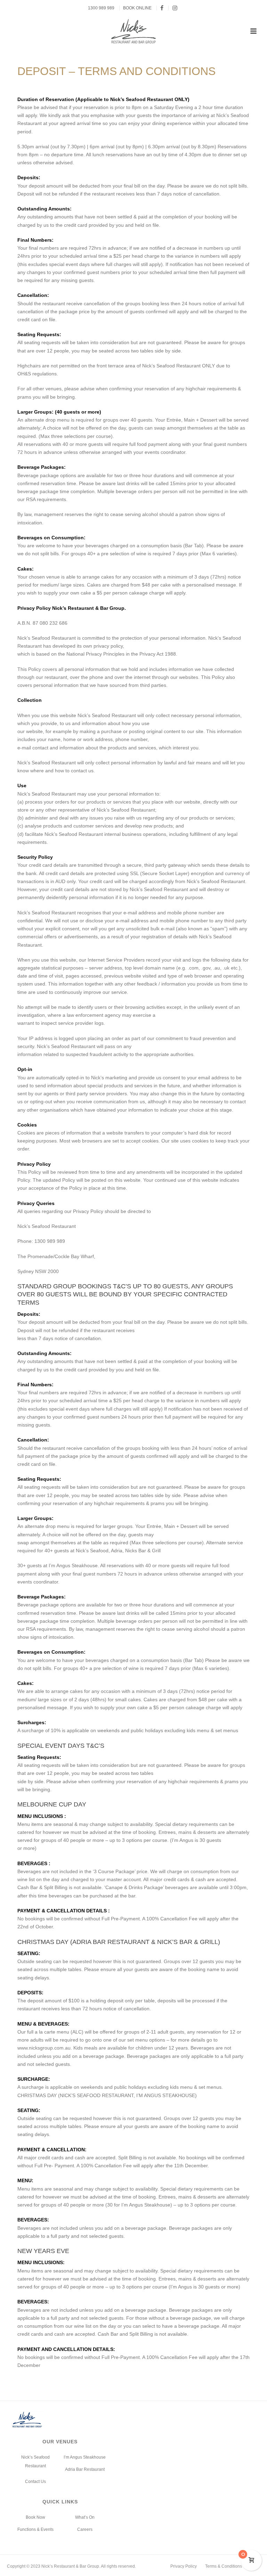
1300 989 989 (101, 8)
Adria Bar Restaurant (85, 2469)
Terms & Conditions (224, 2566)
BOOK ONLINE (137, 8)
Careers (85, 2529)
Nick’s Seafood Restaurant (35, 2462)
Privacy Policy (184, 2566)
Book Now (35, 2517)
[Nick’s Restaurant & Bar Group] (133, 31)
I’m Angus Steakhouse (85, 2457)
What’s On (85, 2517)
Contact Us (35, 2482)
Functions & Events (35, 2529)
